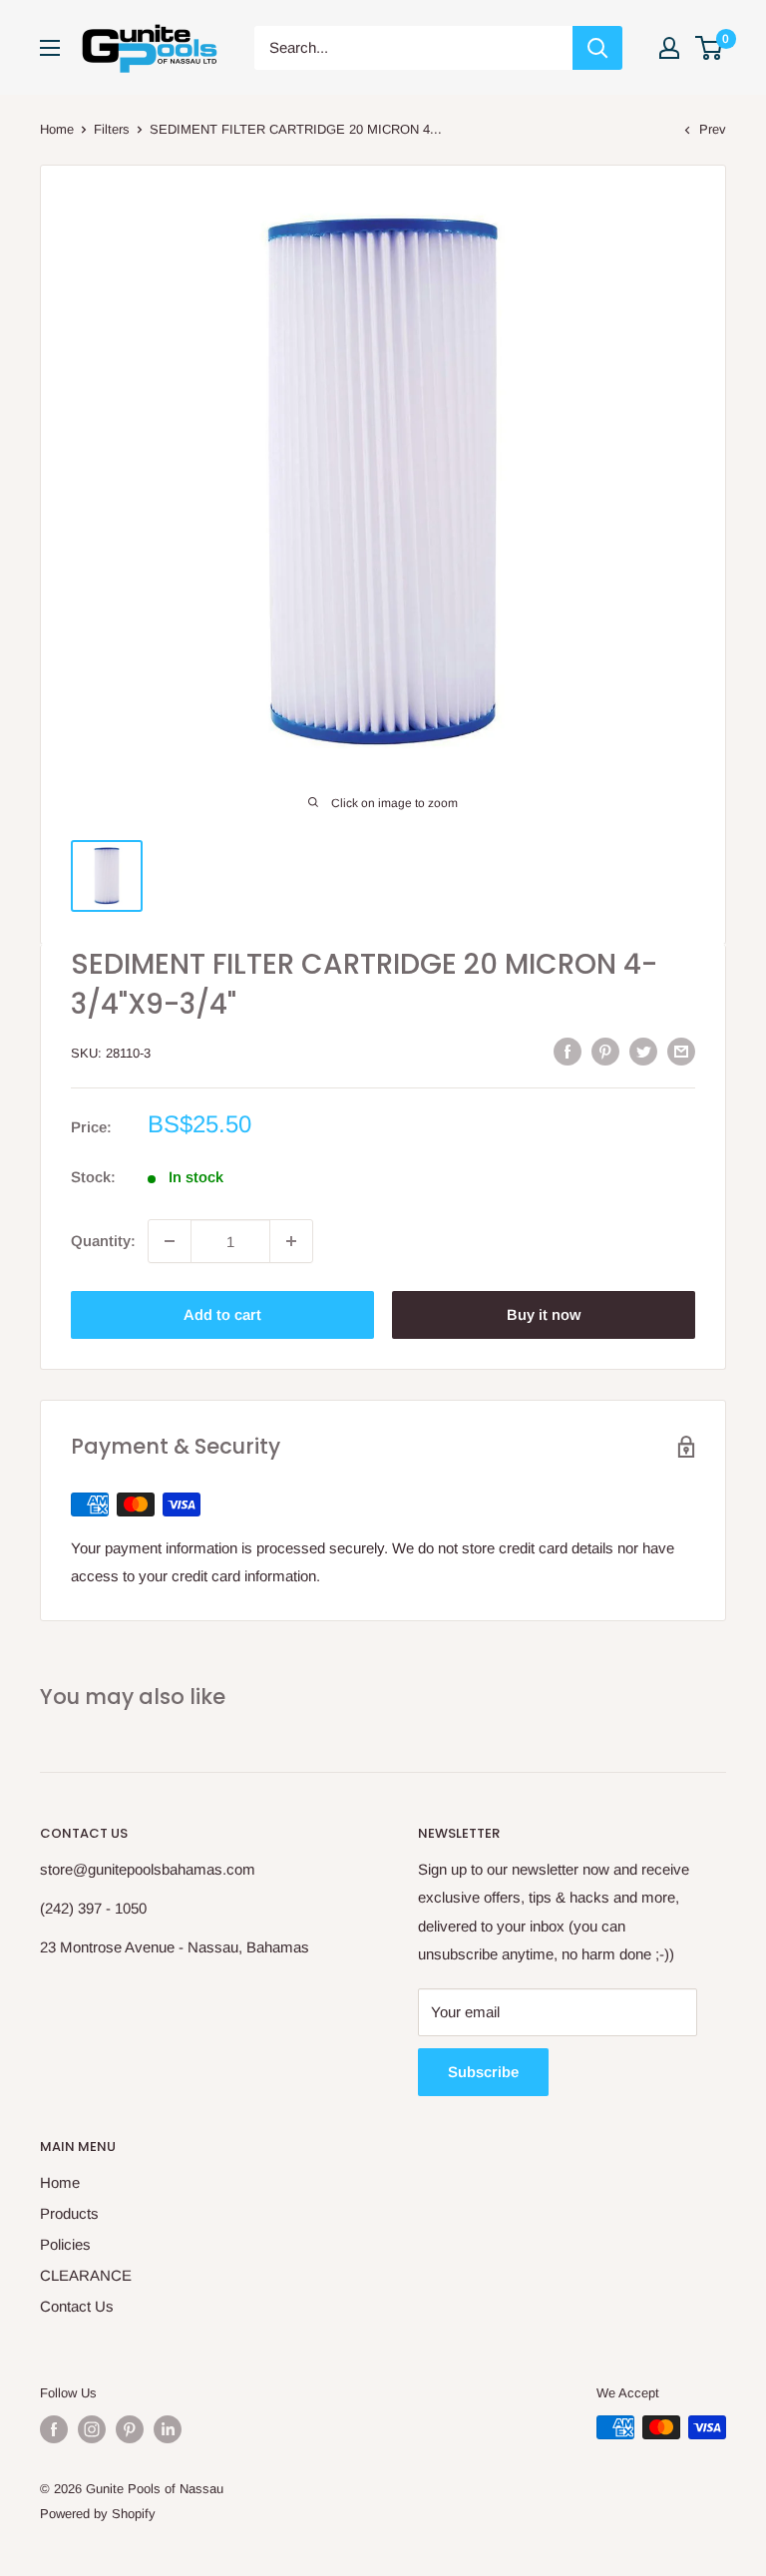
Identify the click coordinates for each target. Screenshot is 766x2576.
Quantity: (103, 1241)
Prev (713, 129)
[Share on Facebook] (568, 1051)
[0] (710, 48)
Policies (65, 2244)
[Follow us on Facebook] (54, 2429)
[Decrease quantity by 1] (170, 1241)
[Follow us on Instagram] (92, 2429)
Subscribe (483, 2072)
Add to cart (222, 1314)
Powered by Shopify (98, 2514)
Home (57, 129)
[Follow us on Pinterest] (130, 2429)
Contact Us (77, 2306)
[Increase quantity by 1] (291, 1241)
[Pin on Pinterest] (605, 1051)
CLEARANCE (86, 2275)
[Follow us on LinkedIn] (168, 2429)
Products (69, 2213)
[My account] (669, 48)
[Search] (597, 48)
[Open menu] (50, 48)
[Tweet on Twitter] (643, 1051)
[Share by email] (681, 1051)
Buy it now (544, 1314)
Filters (112, 129)
